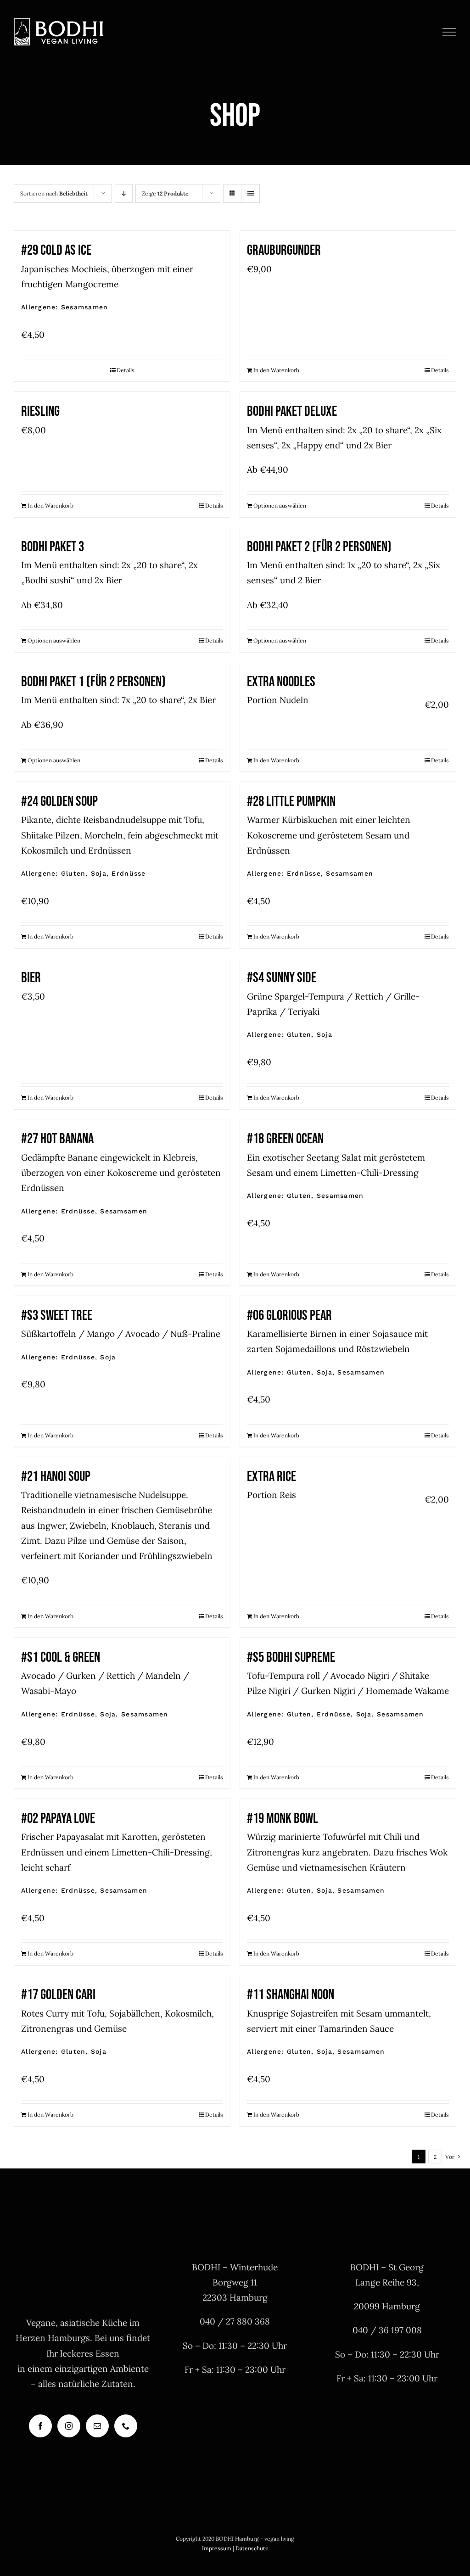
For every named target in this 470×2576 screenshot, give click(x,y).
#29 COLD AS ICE (56, 250)
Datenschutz (252, 2548)
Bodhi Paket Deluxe (292, 411)
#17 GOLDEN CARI (58, 1995)
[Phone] (126, 2426)
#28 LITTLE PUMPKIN (291, 802)
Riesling (40, 411)
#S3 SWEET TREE (57, 1316)
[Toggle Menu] (450, 32)
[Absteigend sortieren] (124, 193)
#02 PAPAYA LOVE (58, 1819)
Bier (31, 978)
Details (126, 370)
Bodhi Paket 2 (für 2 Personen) (319, 547)
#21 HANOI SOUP (56, 1477)
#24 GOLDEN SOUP (59, 802)
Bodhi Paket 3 (53, 547)
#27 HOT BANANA (57, 1139)
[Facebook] (40, 2426)
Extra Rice (271, 1477)
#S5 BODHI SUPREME (291, 1657)
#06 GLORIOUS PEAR (289, 1316)
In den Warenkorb (276, 370)
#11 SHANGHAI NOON (291, 1995)
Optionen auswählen (280, 506)
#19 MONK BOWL (283, 1819)
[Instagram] (69, 2426)
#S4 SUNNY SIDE (282, 978)
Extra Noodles (281, 682)
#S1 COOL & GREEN (61, 1657)
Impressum (217, 2548)
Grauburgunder (284, 250)
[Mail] (97, 2426)
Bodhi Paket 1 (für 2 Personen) (93, 682)
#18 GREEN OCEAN (285, 1139)
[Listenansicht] (250, 193)
